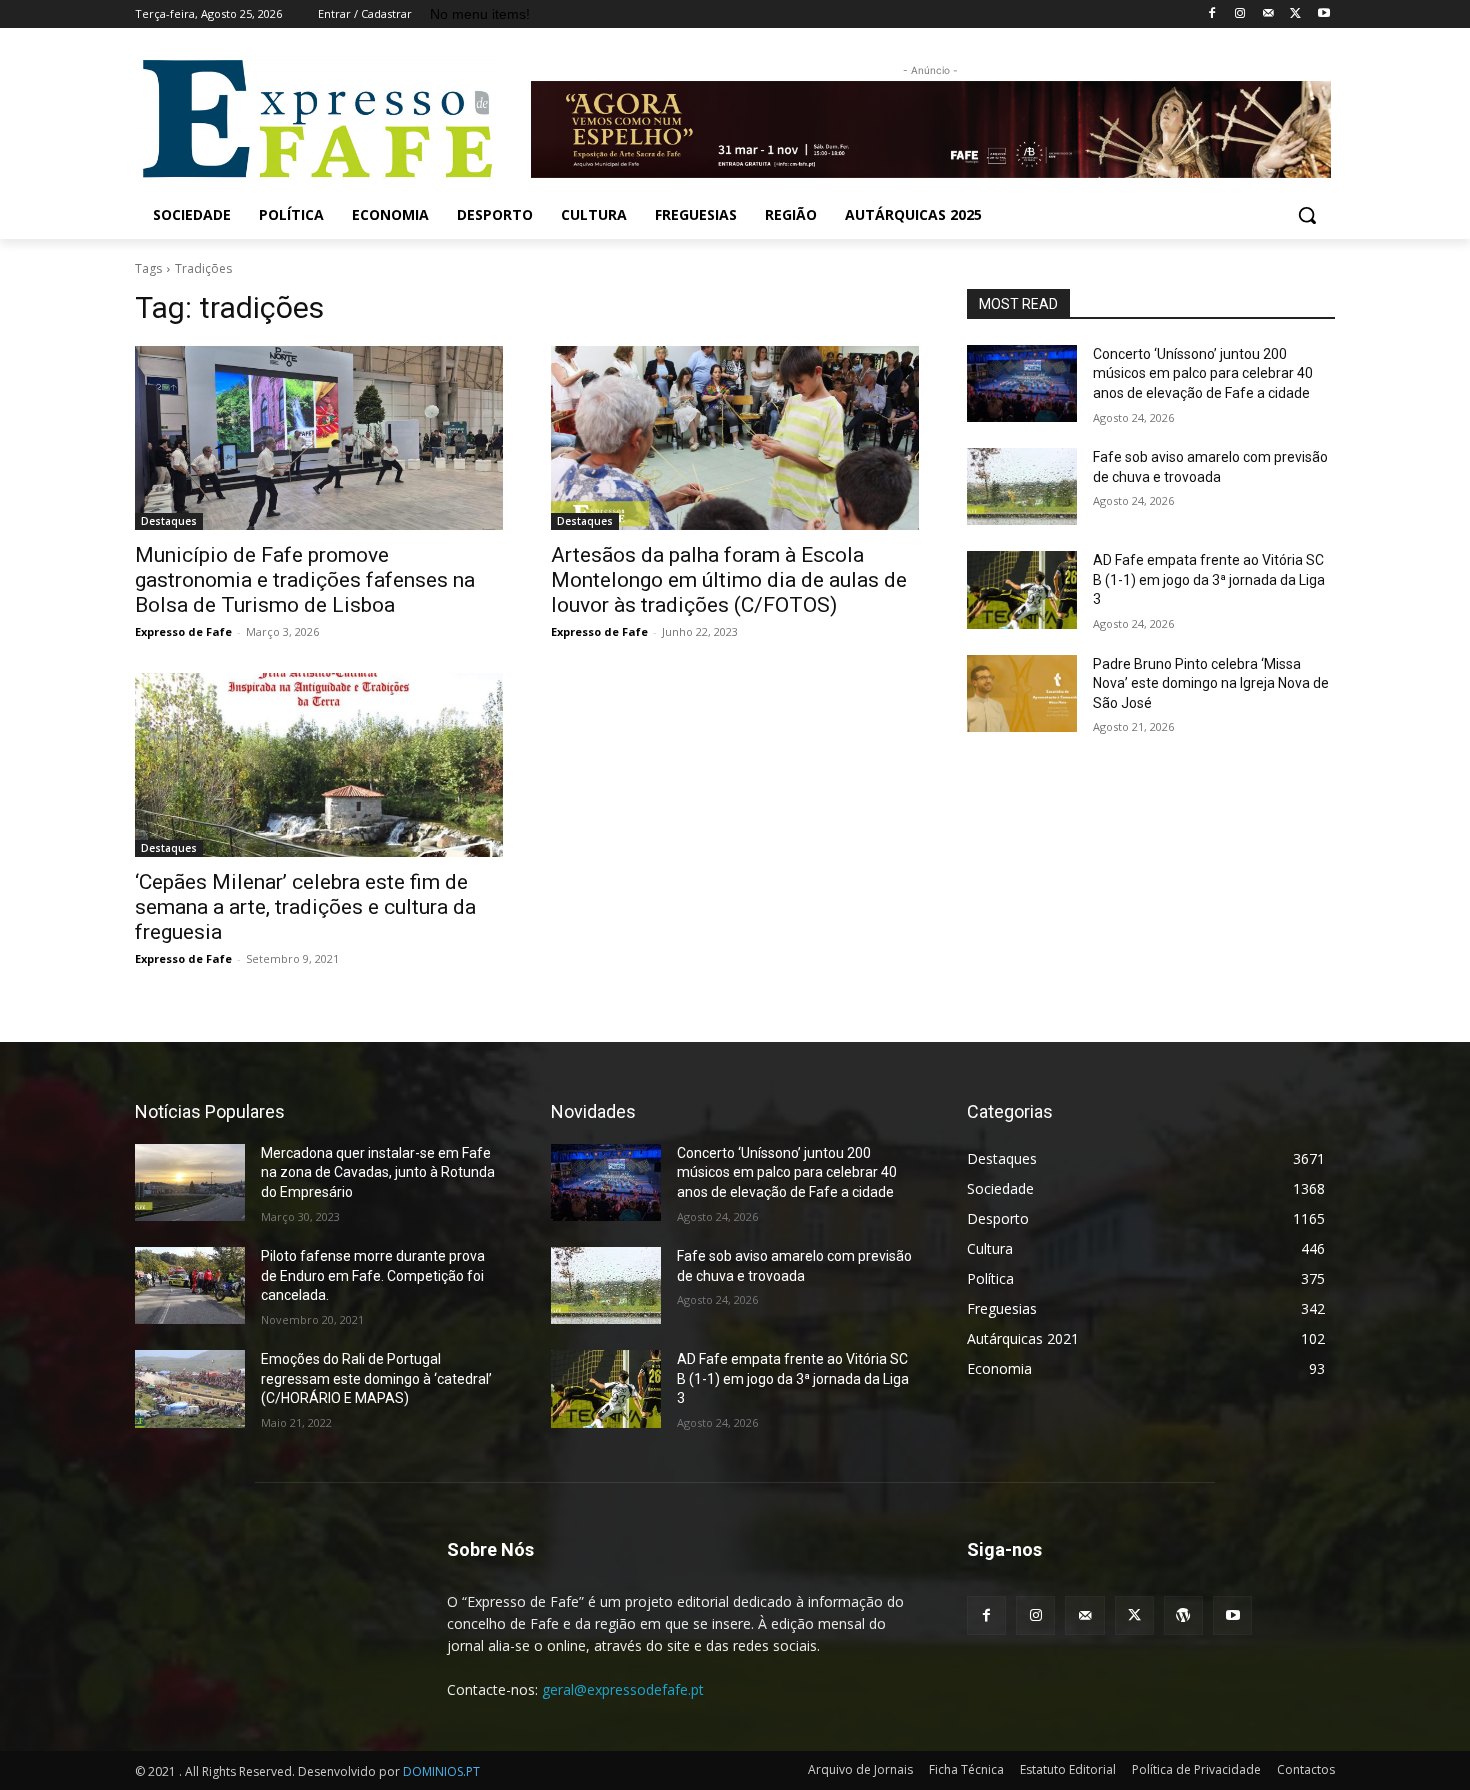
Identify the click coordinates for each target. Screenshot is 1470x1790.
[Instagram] (1240, 14)
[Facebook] (1212, 14)
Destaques (169, 521)
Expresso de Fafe (183, 631)
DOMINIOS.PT (441, 1771)
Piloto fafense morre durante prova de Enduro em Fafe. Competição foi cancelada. (373, 1275)
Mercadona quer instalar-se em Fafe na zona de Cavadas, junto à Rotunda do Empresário (378, 1172)
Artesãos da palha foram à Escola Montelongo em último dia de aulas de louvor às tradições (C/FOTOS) (729, 580)
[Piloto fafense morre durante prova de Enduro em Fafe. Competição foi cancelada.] (190, 1285)
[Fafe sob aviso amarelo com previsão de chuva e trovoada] (1022, 486)
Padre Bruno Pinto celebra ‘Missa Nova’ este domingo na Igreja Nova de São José (1211, 683)
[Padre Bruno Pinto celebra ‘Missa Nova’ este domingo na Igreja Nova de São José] (1022, 693)
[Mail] (1268, 14)
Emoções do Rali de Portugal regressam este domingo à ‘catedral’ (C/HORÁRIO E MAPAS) (376, 1378)
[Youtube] (1323, 14)
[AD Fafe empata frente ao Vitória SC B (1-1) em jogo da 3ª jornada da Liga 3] (1022, 589)
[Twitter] (1295, 14)
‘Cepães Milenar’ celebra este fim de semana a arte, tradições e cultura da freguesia (305, 907)
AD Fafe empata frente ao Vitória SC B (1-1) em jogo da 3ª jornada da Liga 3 (1209, 579)
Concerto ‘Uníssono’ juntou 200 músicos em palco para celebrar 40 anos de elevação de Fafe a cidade (1203, 373)
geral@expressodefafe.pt (623, 1689)
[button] (1307, 215)
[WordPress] (1183, 1615)
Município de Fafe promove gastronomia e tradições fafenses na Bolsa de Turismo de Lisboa (305, 580)
